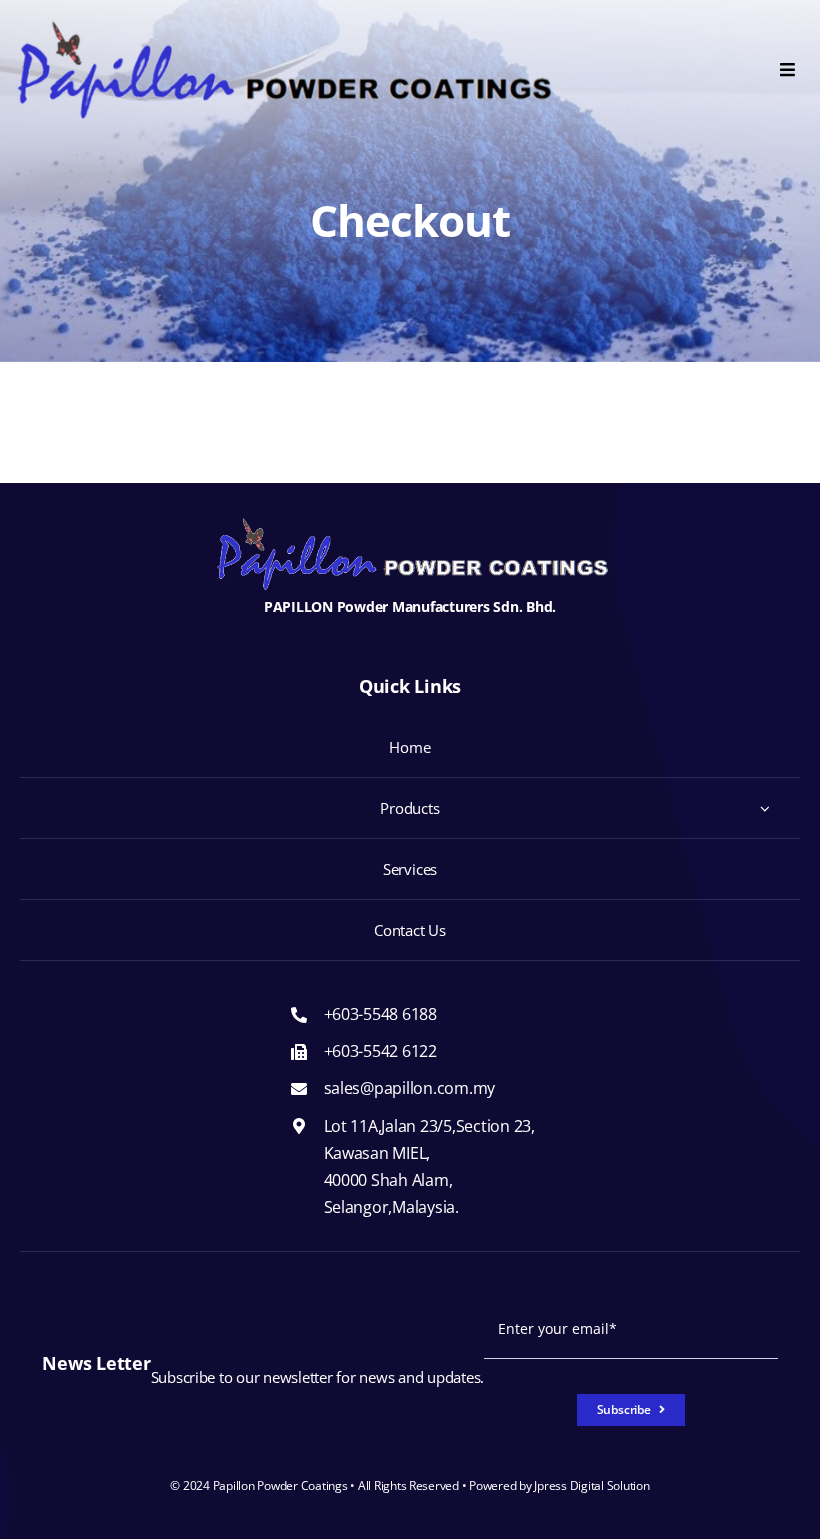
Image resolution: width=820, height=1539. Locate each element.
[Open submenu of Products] (765, 808)
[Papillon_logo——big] (284, 28)
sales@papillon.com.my (410, 1088)
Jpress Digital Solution (591, 1485)
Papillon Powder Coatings (280, 1485)
